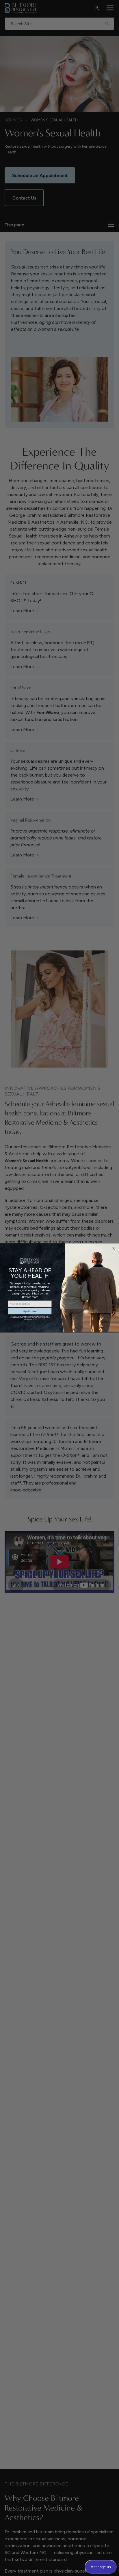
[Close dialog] (114, 1249)
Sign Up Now (30, 1312)
